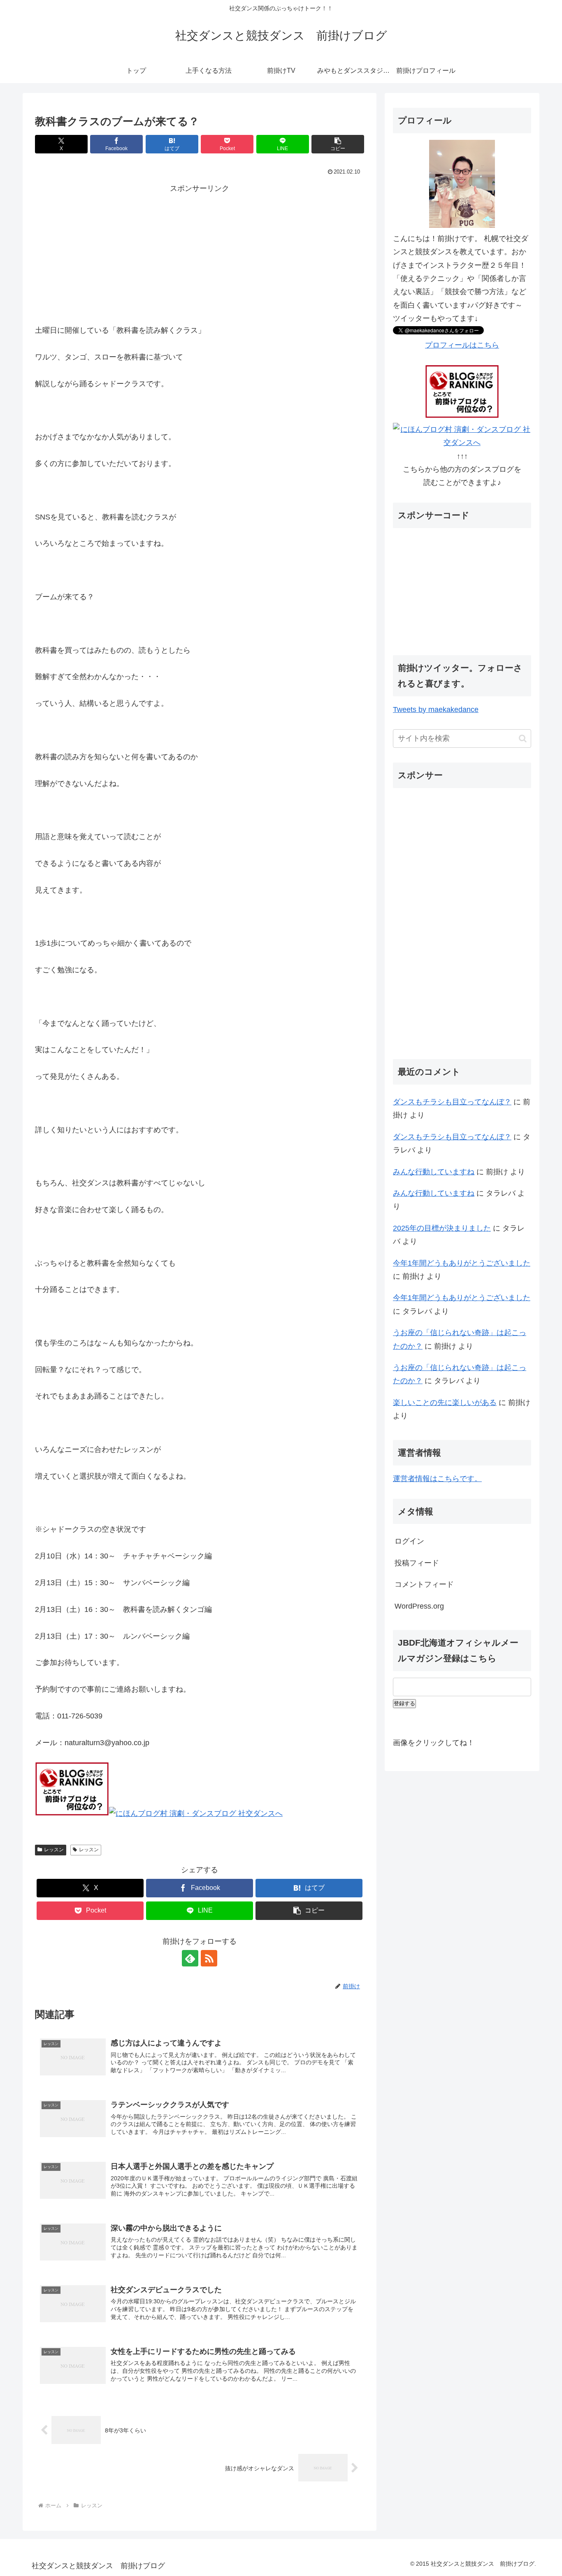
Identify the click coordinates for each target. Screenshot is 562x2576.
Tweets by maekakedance (436, 710)
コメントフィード (424, 1584)
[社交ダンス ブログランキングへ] (72, 1813)
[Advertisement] (200, 253)
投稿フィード (417, 1563)
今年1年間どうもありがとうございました (462, 1263)
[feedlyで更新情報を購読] (190, 1958)
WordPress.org (419, 1606)
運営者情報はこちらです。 (437, 1479)
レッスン (54, 1850)
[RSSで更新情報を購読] (209, 1958)
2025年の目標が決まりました (442, 1228)
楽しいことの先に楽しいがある (445, 1403)
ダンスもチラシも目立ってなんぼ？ (452, 1102)
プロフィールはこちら (462, 345)
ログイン (409, 1541)
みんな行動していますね (434, 1172)
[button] (338, 144)
